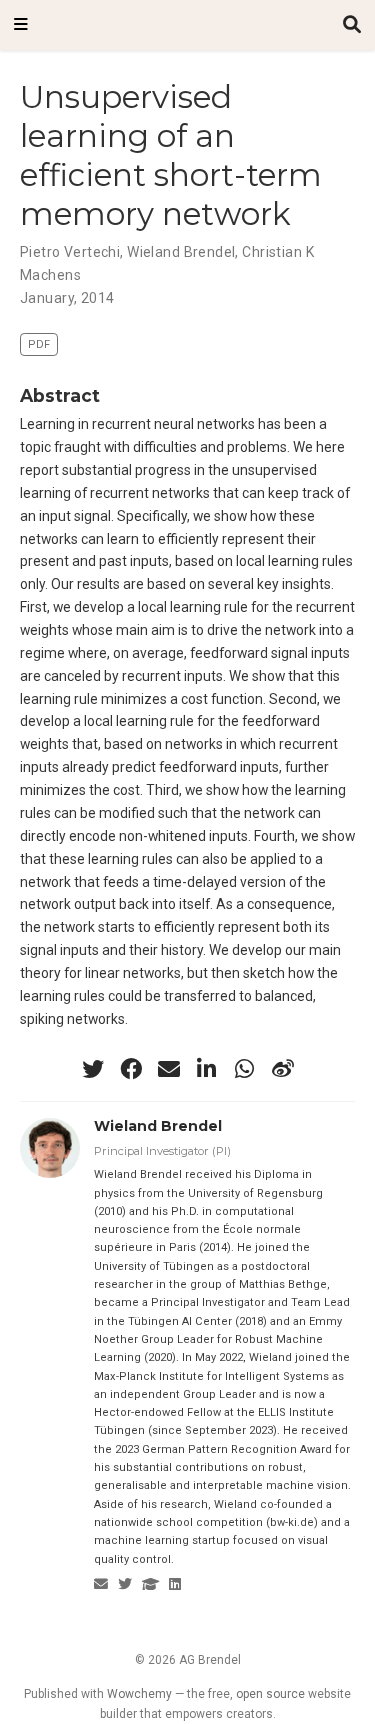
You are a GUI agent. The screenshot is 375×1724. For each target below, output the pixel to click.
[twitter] (93, 1069)
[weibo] (283, 1069)
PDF (39, 344)
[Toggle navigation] (21, 25)
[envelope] (169, 1069)
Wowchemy (139, 1694)
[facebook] (131, 1069)
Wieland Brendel (181, 252)
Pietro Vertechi (70, 252)
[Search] (352, 25)
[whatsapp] (245, 1069)
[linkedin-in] (207, 1069)
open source (270, 1694)
